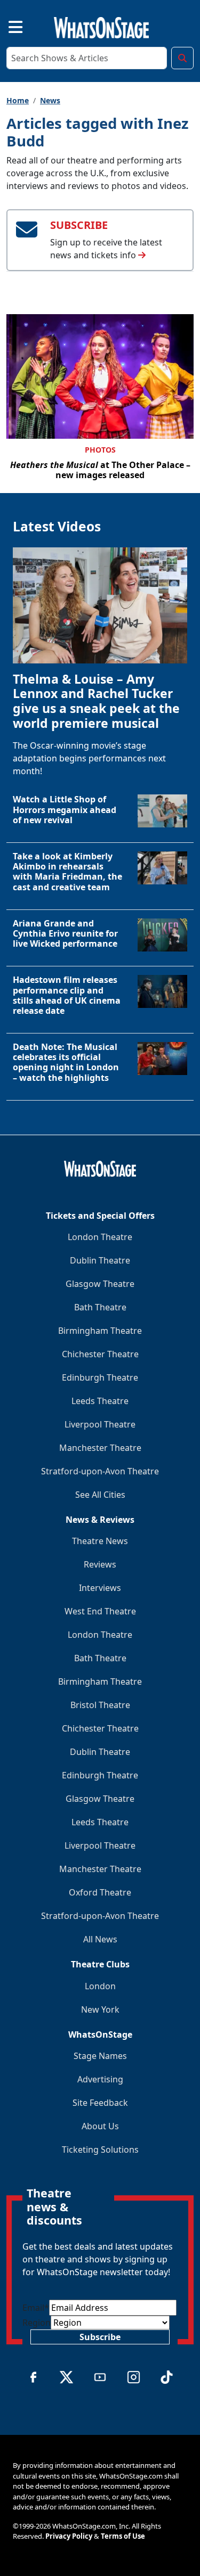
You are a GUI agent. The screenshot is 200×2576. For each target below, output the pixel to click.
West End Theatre (100, 1611)
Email (36, 2308)
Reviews (100, 1564)
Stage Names (100, 2056)
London (100, 1986)
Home (18, 100)
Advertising (100, 2079)
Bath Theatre (100, 1307)
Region (37, 2323)
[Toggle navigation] (6, 26)
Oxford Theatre (100, 1892)
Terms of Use (123, 2536)
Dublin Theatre (100, 1260)
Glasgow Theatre (100, 1284)
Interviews (100, 1588)
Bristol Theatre (100, 1705)
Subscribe (100, 2337)
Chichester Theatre (100, 1354)
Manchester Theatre (100, 1448)
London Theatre (100, 1237)
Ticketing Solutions (100, 2150)
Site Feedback (100, 2103)
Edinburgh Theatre (100, 1377)
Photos (100, 450)
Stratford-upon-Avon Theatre (100, 1471)
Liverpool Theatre (100, 1424)
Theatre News (100, 1541)
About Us (100, 2126)
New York (100, 2009)
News (50, 100)
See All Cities (100, 1495)
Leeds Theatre (100, 1401)
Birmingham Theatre (100, 1331)
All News (100, 1939)
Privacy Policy (69, 2536)
